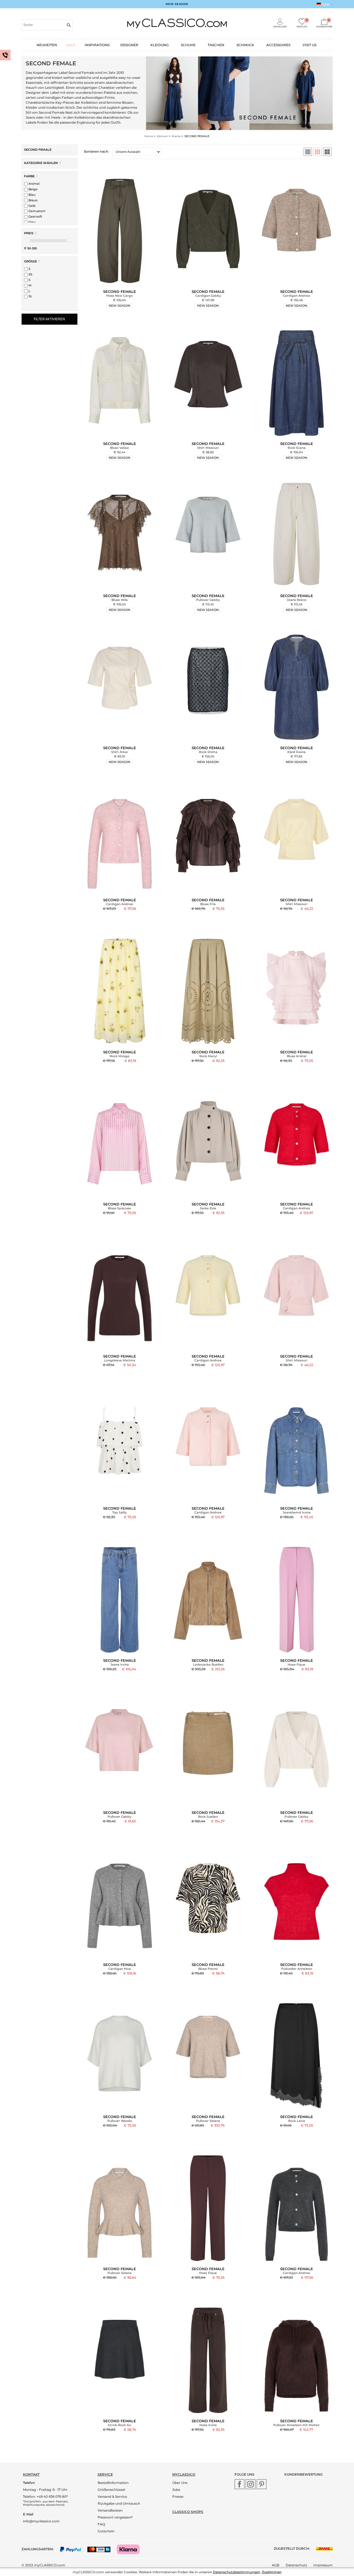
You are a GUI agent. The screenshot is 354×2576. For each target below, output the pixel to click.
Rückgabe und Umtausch (119, 2503)
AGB (276, 2565)
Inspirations (97, 45)
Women (162, 136)
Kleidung (160, 45)
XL (30, 296)
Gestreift (35, 217)
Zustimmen (272, 2572)
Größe (30, 261)
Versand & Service (112, 2496)
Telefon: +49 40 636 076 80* (45, 2496)
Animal (34, 184)
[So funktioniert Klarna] (131, 2549)
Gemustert (37, 211)
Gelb (32, 206)
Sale (71, 45)
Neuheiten (47, 45)
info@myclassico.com (41, 2521)
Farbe (29, 176)
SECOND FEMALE (38, 150)
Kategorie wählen (41, 163)
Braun (33, 200)
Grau (32, 222)
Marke (176, 136)
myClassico (184, 2474)
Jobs (176, 2490)
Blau (32, 195)
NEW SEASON (177, 4)
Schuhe (188, 45)
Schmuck (245, 45)
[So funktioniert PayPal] (73, 2549)
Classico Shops (188, 2512)
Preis (29, 233)
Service (105, 2474)
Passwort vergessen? (115, 2517)
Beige (33, 189)
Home (149, 136)
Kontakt (31, 2474)
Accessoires (278, 45)
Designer (129, 45)
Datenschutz (296, 2565)
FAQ (101, 2524)
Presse (178, 2496)
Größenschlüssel (111, 2490)
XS (30, 274)
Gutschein (106, 2531)
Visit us (309, 45)
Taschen (216, 45)
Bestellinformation (113, 2483)
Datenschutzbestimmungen (237, 2572)
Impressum (323, 2565)
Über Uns (180, 2483)
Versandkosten (110, 2510)
